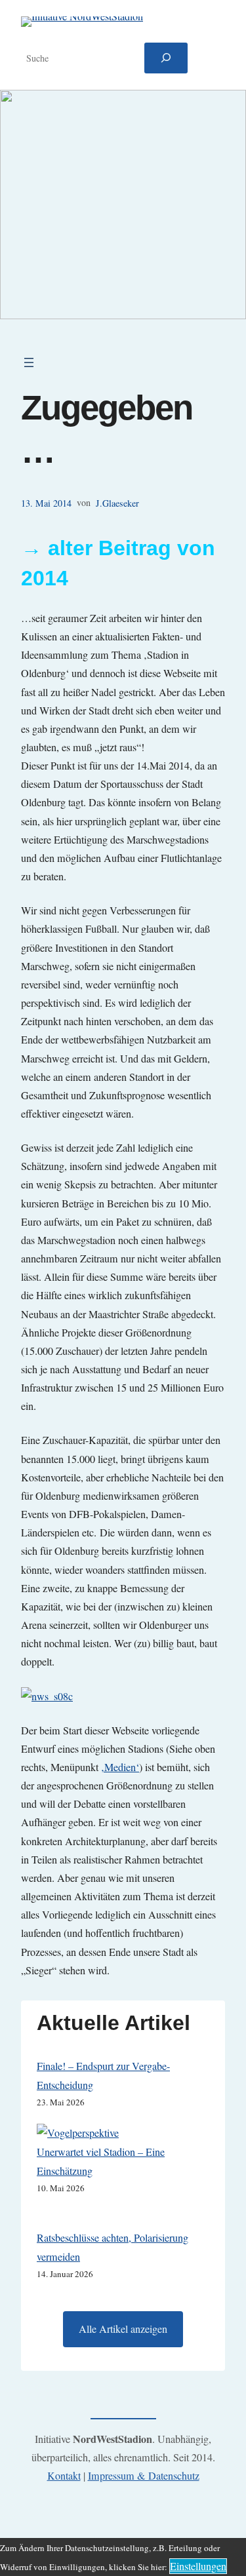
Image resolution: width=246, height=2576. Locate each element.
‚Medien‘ (120, 1767)
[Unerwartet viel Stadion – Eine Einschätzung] (78, 2133)
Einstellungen (198, 2566)
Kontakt (64, 2476)
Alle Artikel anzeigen (123, 2329)
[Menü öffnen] (29, 362)
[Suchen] (166, 58)
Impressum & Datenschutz (144, 2476)
